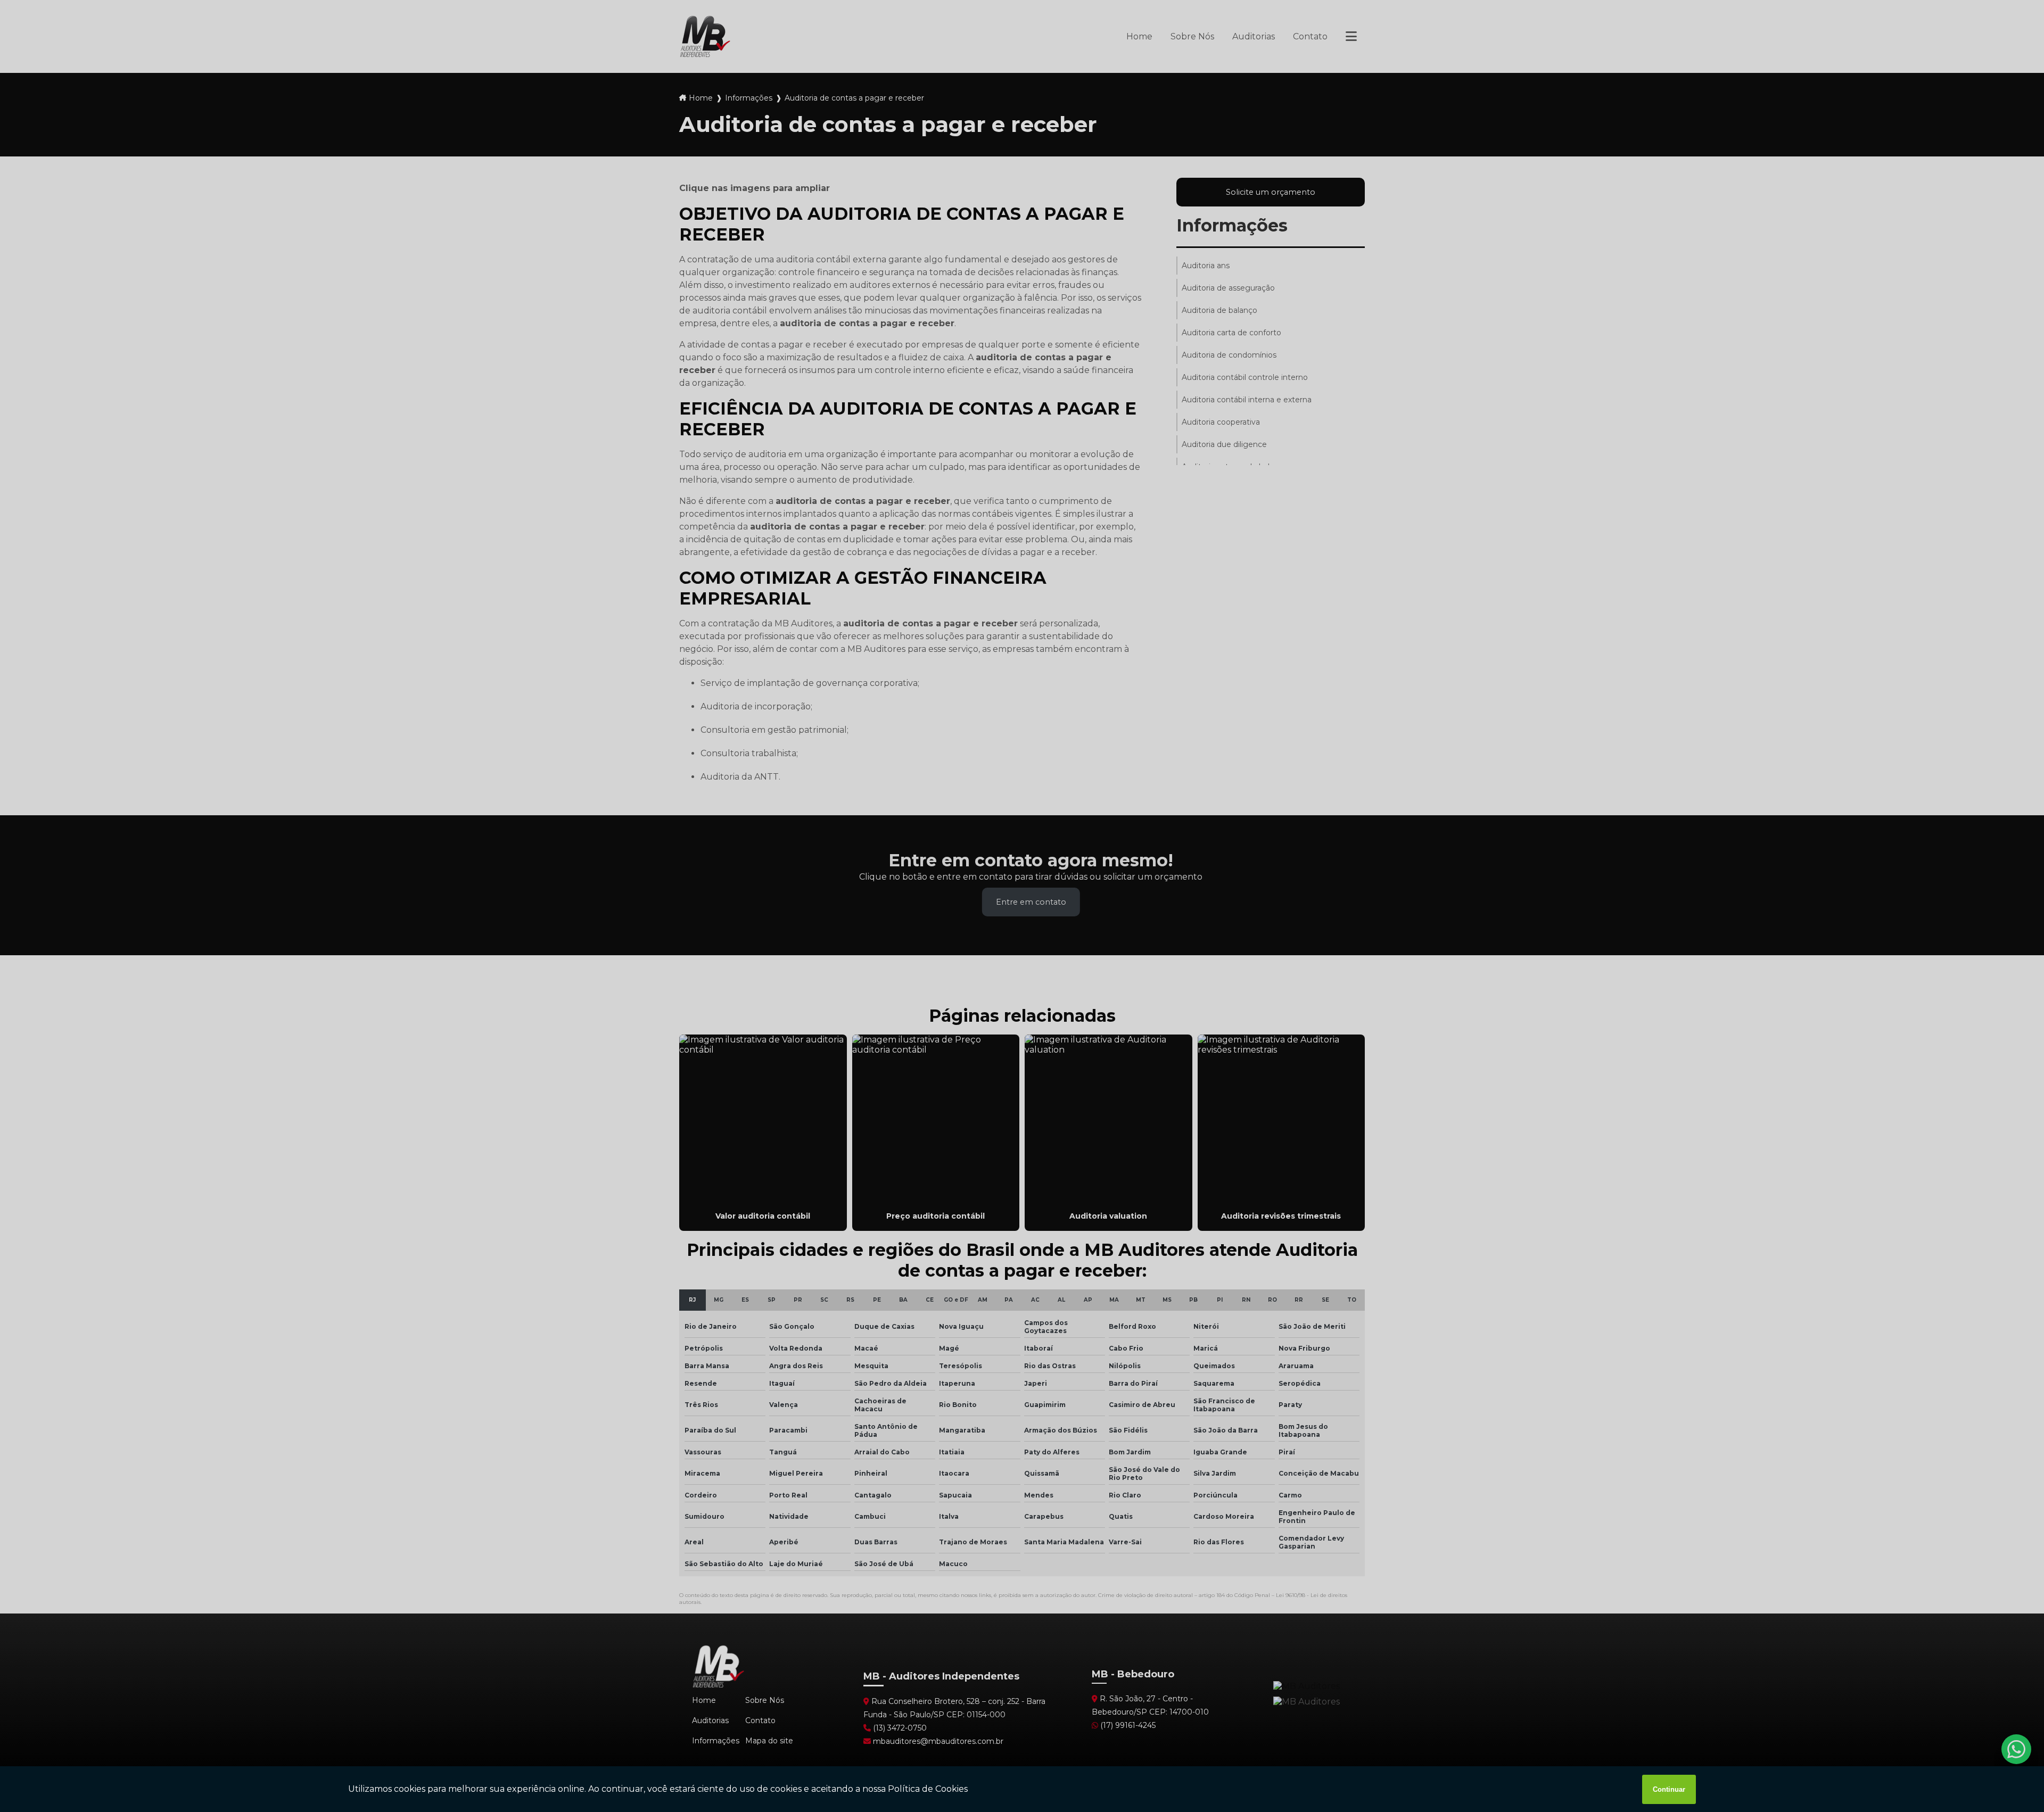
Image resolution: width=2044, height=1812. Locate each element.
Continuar (1669, 1789)
